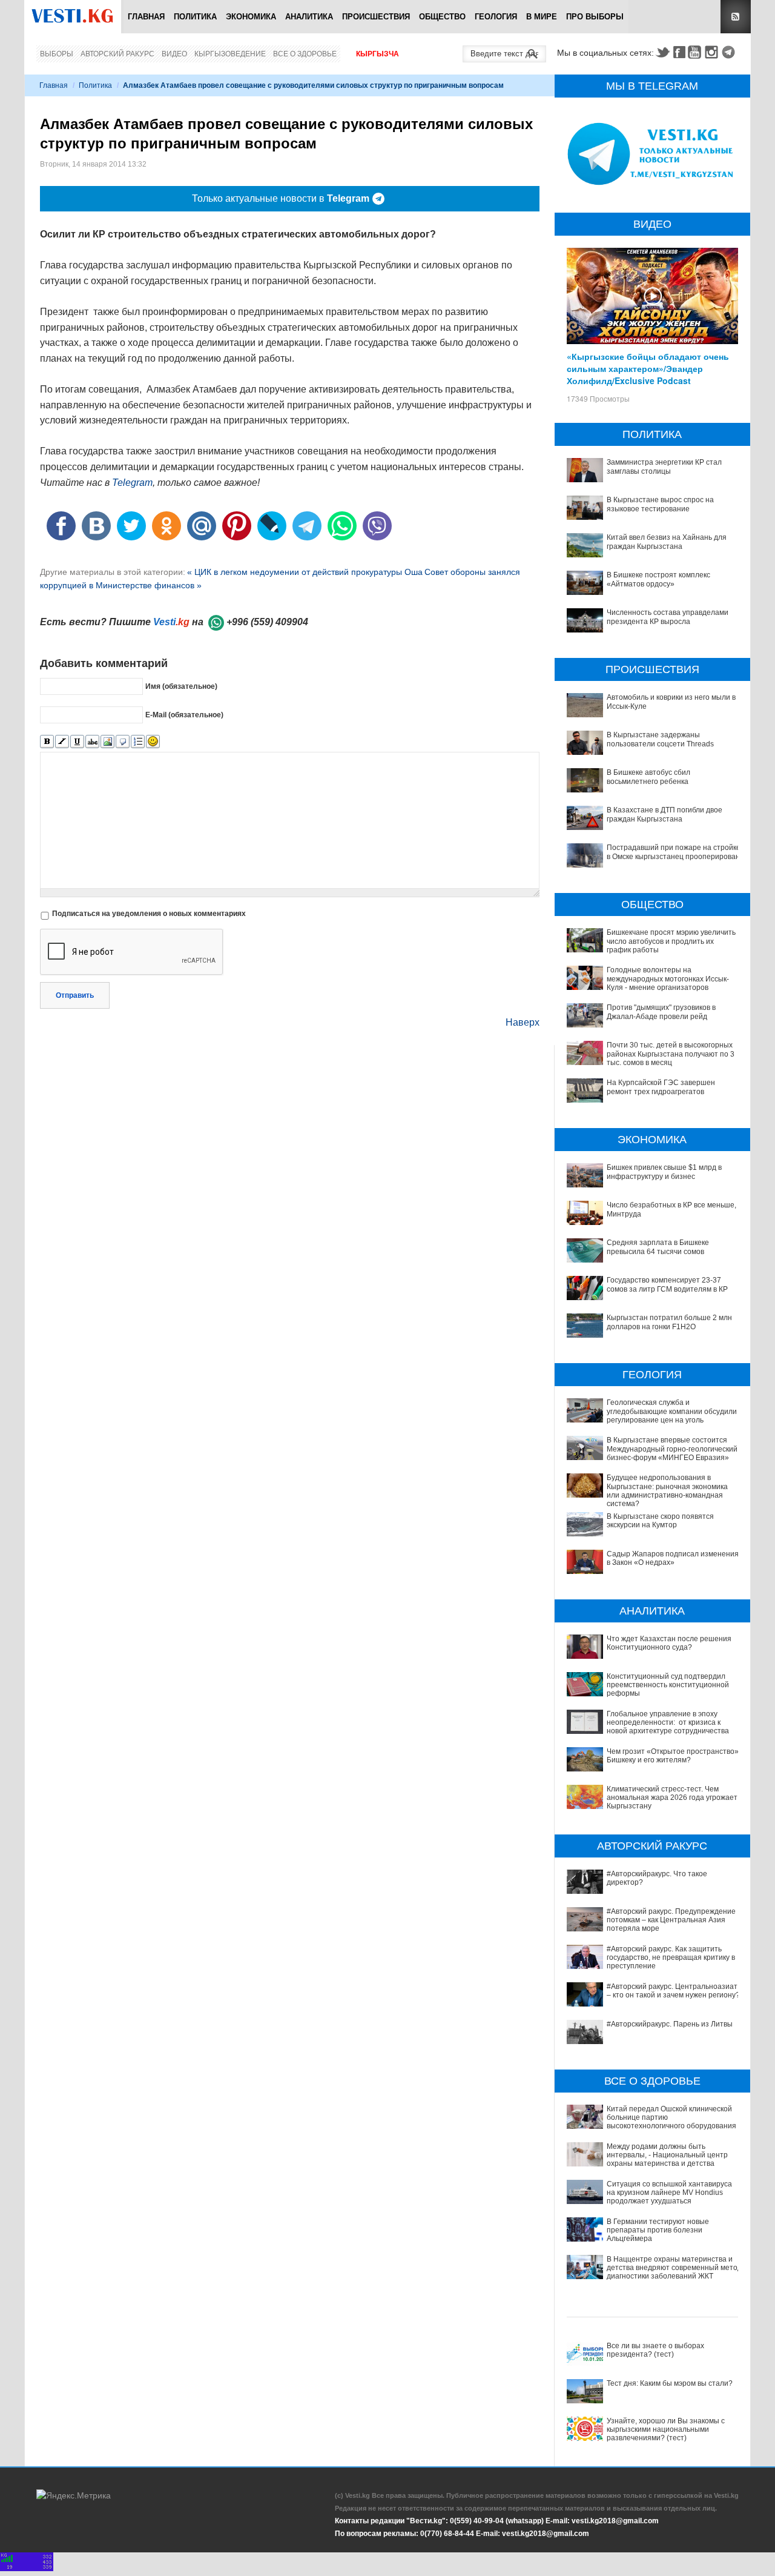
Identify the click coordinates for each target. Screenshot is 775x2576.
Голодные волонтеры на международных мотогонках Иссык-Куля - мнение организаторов (668, 979)
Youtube (696, 52)
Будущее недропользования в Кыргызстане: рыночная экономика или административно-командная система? (667, 1491)
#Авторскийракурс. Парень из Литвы (670, 2024)
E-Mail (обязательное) (184, 715)
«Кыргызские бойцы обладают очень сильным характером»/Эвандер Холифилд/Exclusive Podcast (648, 368)
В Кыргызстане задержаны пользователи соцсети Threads (660, 739)
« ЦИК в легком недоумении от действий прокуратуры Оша (305, 572)
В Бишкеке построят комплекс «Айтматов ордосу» (658, 579)
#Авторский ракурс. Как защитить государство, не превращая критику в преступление (671, 1958)
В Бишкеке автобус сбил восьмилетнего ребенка (648, 777)
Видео (174, 54)
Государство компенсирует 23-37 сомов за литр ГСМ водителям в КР (667, 1284)
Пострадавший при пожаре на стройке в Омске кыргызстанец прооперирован (674, 852)
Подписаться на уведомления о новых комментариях (149, 914)
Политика (195, 17)
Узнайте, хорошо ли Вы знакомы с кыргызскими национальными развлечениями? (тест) (666, 2430)
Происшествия (376, 17)
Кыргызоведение (230, 54)
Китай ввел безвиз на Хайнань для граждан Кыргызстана (667, 542)
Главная (146, 17)
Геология (496, 17)
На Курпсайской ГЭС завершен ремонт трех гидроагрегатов (661, 1087)
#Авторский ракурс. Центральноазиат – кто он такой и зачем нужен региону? (673, 1991)
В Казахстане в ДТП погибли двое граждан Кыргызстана (665, 814)
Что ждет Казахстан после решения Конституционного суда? (669, 1643)
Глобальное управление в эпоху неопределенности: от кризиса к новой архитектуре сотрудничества (668, 1723)
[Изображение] (107, 742)
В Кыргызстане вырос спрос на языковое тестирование (660, 504)
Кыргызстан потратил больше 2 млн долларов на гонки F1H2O (669, 1322)
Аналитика (309, 17)
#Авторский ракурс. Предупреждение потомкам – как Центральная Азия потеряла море (671, 1920)
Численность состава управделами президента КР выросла (668, 617)
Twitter (662, 52)
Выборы (57, 54)
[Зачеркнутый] (92, 742)
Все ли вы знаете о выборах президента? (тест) (655, 2350)
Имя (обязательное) (181, 686)
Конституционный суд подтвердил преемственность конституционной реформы (668, 1685)
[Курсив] (62, 742)
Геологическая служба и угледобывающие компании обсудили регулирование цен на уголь (672, 1411)
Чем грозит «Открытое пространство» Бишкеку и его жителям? (673, 1756)
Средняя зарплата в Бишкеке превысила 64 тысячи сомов (658, 1247)
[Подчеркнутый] (77, 742)
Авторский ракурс (117, 54)
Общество (442, 17)
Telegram (730, 52)
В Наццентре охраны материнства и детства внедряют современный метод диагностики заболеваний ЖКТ (674, 2268)
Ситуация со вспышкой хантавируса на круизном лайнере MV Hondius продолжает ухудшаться (669, 2193)
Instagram (713, 52)
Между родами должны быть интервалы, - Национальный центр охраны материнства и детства (667, 2155)
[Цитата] (123, 742)
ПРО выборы (595, 17)
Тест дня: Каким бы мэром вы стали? (670, 2383)
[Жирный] (47, 742)
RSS (736, 17)
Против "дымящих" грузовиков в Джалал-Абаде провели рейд (661, 1012)
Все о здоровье (305, 54)
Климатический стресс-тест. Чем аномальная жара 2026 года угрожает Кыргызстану (672, 1798)
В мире (542, 17)
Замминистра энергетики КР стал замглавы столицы (664, 466)
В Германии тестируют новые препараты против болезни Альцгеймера (658, 2230)
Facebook (679, 52)
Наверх (523, 1022)
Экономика (251, 17)
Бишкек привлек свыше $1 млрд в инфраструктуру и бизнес (664, 1172)
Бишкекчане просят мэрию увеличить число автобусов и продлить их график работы (671, 941)
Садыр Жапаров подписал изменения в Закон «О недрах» (673, 1558)
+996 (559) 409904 (267, 622)
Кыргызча (378, 54)
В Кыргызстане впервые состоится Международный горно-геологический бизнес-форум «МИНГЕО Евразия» (672, 1449)
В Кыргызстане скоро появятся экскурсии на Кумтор (660, 1521)
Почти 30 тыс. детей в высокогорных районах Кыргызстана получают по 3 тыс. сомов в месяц (671, 1054)
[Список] (138, 742)
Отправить (75, 995)
